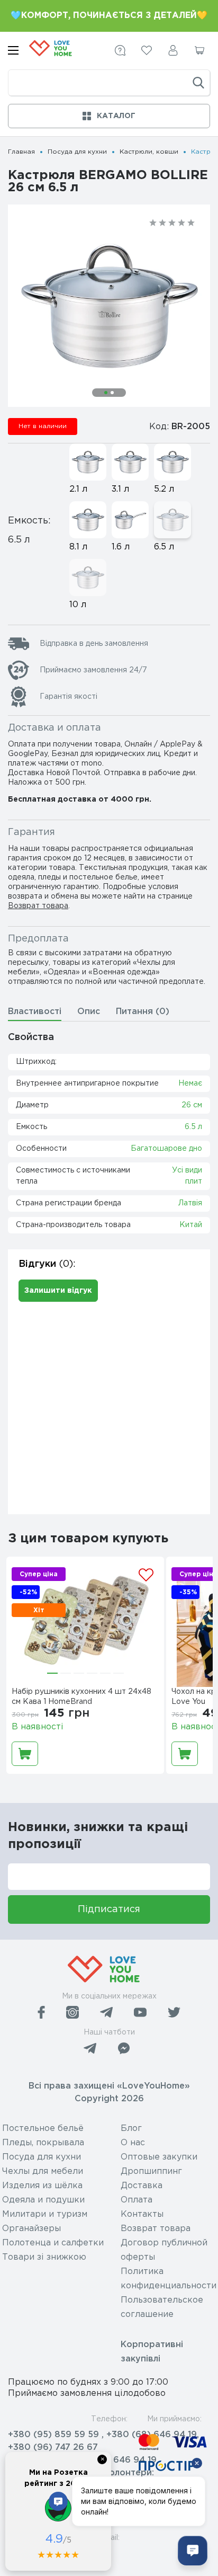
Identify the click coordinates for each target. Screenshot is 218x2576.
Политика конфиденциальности (169, 2279)
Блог (131, 2129)
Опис (89, 1012)
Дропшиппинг (151, 2171)
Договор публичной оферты (164, 2250)
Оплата (137, 2200)
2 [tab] (112, 393)
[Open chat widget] (193, 2551)
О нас (133, 2143)
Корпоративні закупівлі (152, 2352)
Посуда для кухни (77, 152)
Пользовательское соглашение (162, 2307)
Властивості (35, 1012)
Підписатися (109, 1909)
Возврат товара (38, 906)
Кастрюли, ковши (149, 152)
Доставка (142, 2186)
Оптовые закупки (159, 2157)
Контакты (142, 2214)
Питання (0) (143, 1012)
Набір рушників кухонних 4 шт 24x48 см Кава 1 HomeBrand (81, 1697)
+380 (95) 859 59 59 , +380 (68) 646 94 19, (103, 2435)
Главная (21, 152)
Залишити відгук (58, 1291)
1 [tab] (106, 393)
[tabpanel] (109, 306)
